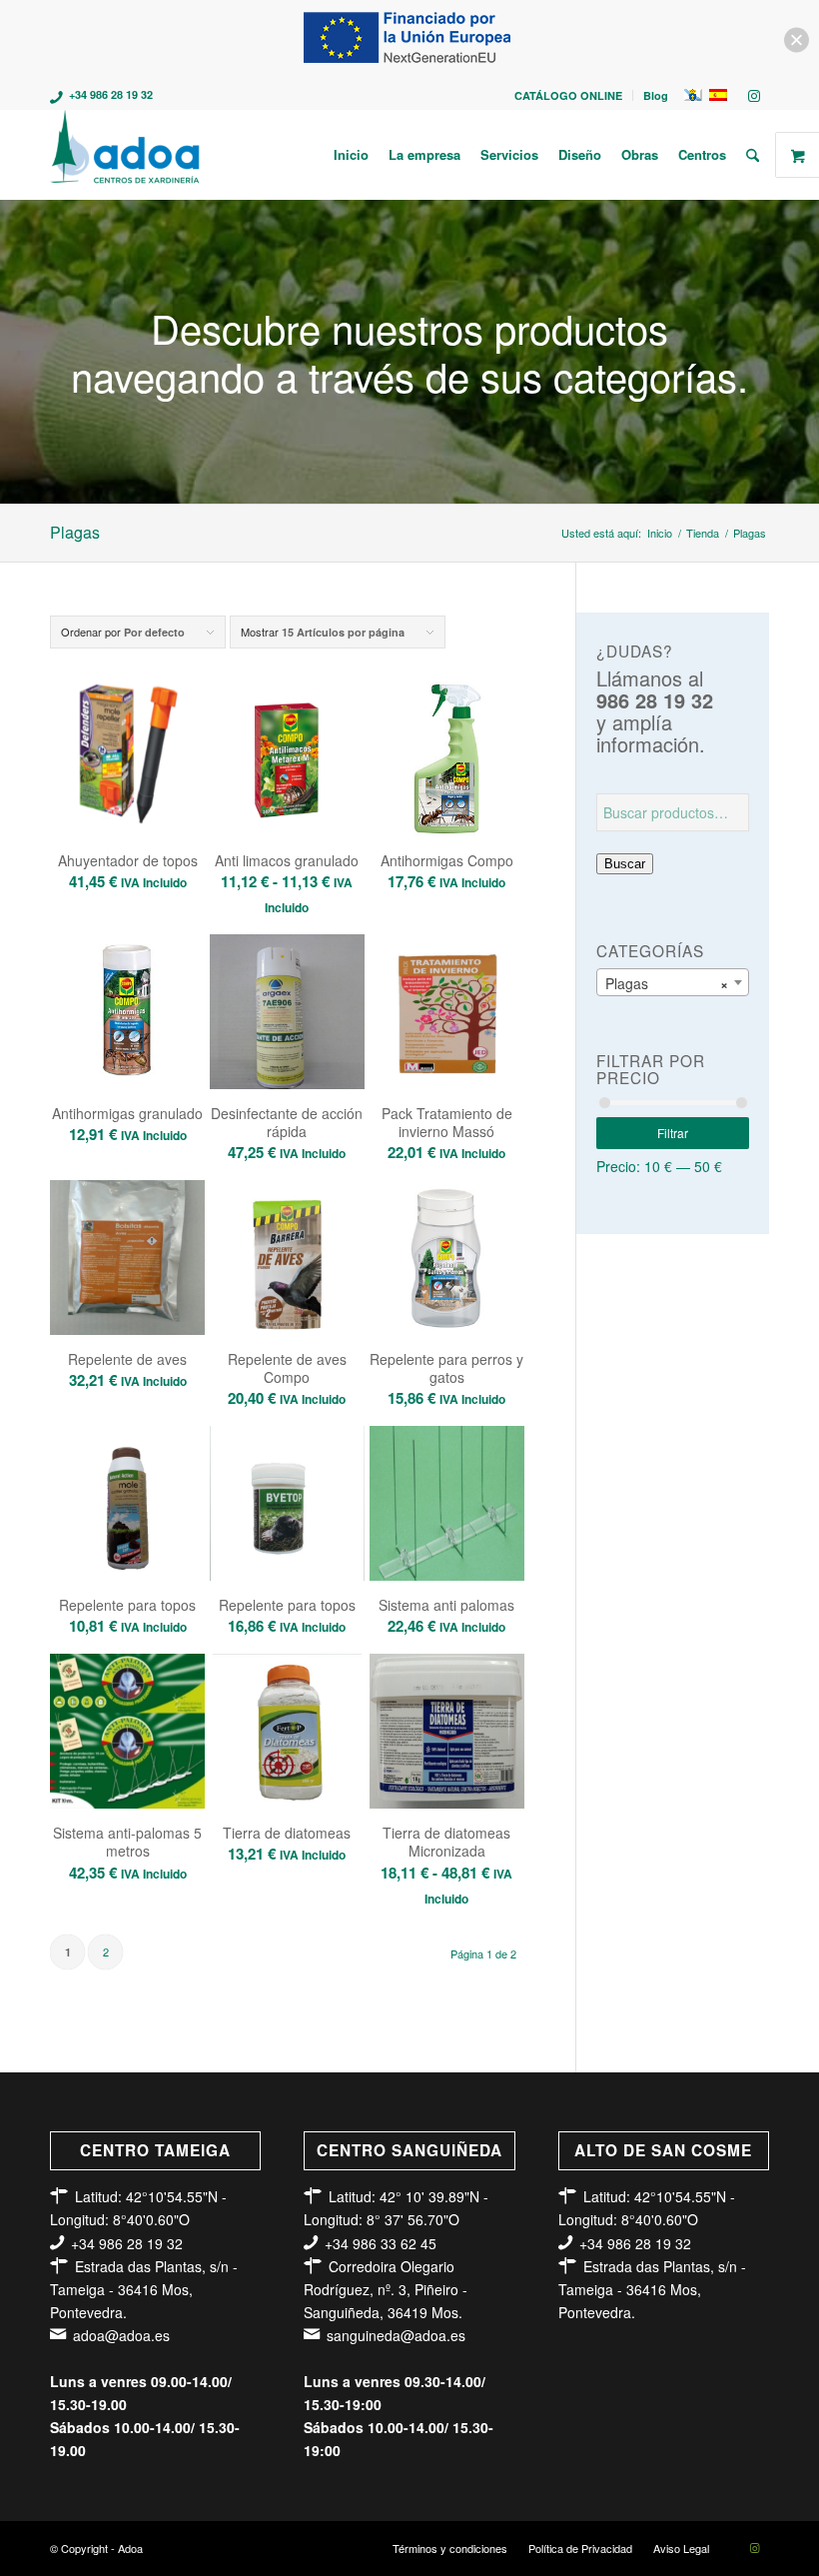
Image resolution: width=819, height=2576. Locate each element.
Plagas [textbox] (667, 983)
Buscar (625, 864)
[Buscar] (753, 155)
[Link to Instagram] (754, 95)
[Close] (797, 40)
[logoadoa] (126, 155)
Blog (656, 95)
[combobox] (673, 982)
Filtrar (673, 1133)
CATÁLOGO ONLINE (568, 95)
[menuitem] (569, 95)
